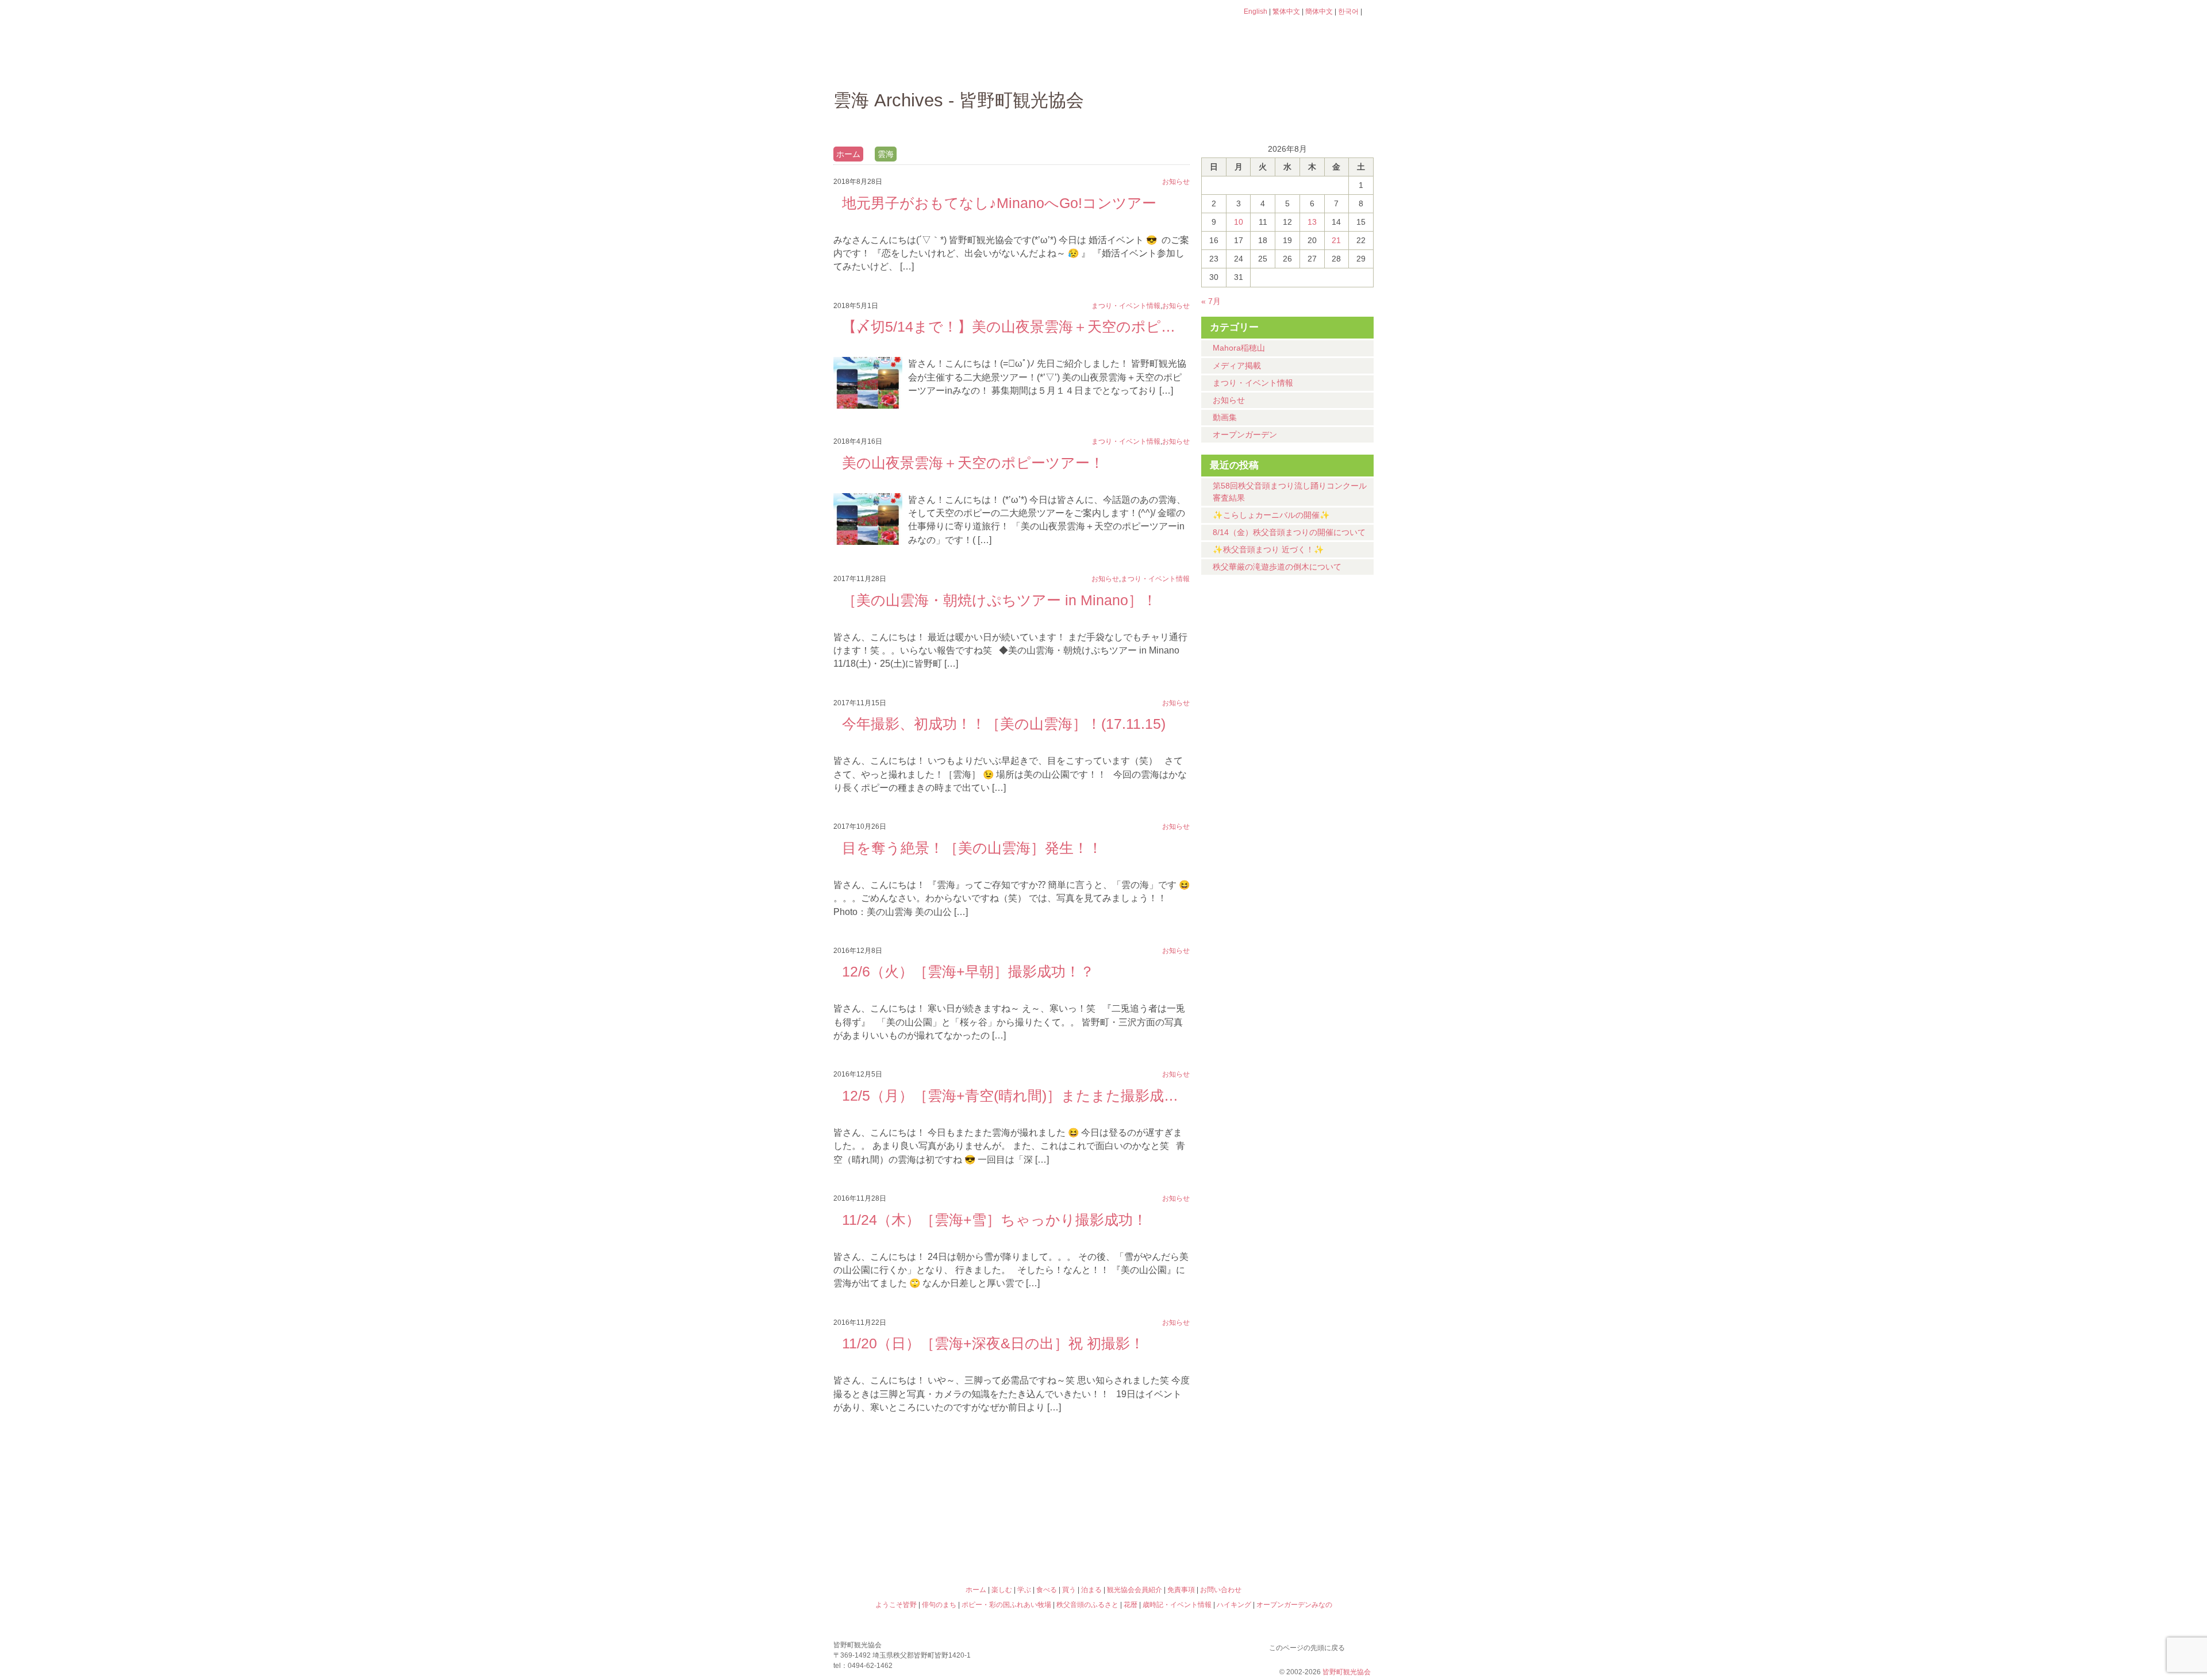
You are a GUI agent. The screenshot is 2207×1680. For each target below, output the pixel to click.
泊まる (1327, 66)
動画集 (1225, 417)
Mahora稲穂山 (1239, 348)
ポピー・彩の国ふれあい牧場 (900, 1540)
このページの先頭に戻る (1362, 1646)
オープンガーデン (1245, 435)
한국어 (1348, 11)
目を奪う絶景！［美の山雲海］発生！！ (972, 848)
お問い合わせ (1221, 1590)
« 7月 (1211, 301)
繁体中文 (1286, 11)
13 (1312, 222)
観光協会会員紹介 (1135, 1590)
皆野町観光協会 (1347, 1672)
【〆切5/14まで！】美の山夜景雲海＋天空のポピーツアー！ (1012, 326)
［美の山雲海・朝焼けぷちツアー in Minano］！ (999, 600)
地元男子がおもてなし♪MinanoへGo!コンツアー (999, 203)
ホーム (872, 66)
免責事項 (1181, 1590)
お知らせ (1229, 400)
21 (1336, 240)
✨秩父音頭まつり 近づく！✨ (1268, 549)
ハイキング (1171, 1540)
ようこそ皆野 (900, 1490)
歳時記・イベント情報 (1307, 1490)
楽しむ (957, 66)
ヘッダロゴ (911, 28)
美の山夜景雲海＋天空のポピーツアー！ (973, 463)
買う (1235, 66)
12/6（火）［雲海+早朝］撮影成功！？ (968, 971)
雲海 (886, 154)
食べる (1142, 66)
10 (1239, 222)
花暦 (1171, 1490)
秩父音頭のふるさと (1036, 1540)
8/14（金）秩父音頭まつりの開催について (1289, 532)
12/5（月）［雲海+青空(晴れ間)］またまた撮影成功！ (1012, 1095)
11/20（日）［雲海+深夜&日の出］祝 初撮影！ (993, 1343)
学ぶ (1050, 66)
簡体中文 (1319, 11)
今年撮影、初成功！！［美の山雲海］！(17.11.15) (1004, 724)
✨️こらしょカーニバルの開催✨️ (1271, 515)
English (1256, 11)
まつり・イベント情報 (1253, 383)
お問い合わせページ (1308, 33)
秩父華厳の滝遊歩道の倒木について (1277, 567)
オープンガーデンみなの (1307, 1540)
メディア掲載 (1237, 366)
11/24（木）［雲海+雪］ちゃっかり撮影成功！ (995, 1220)
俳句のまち (1036, 1490)
